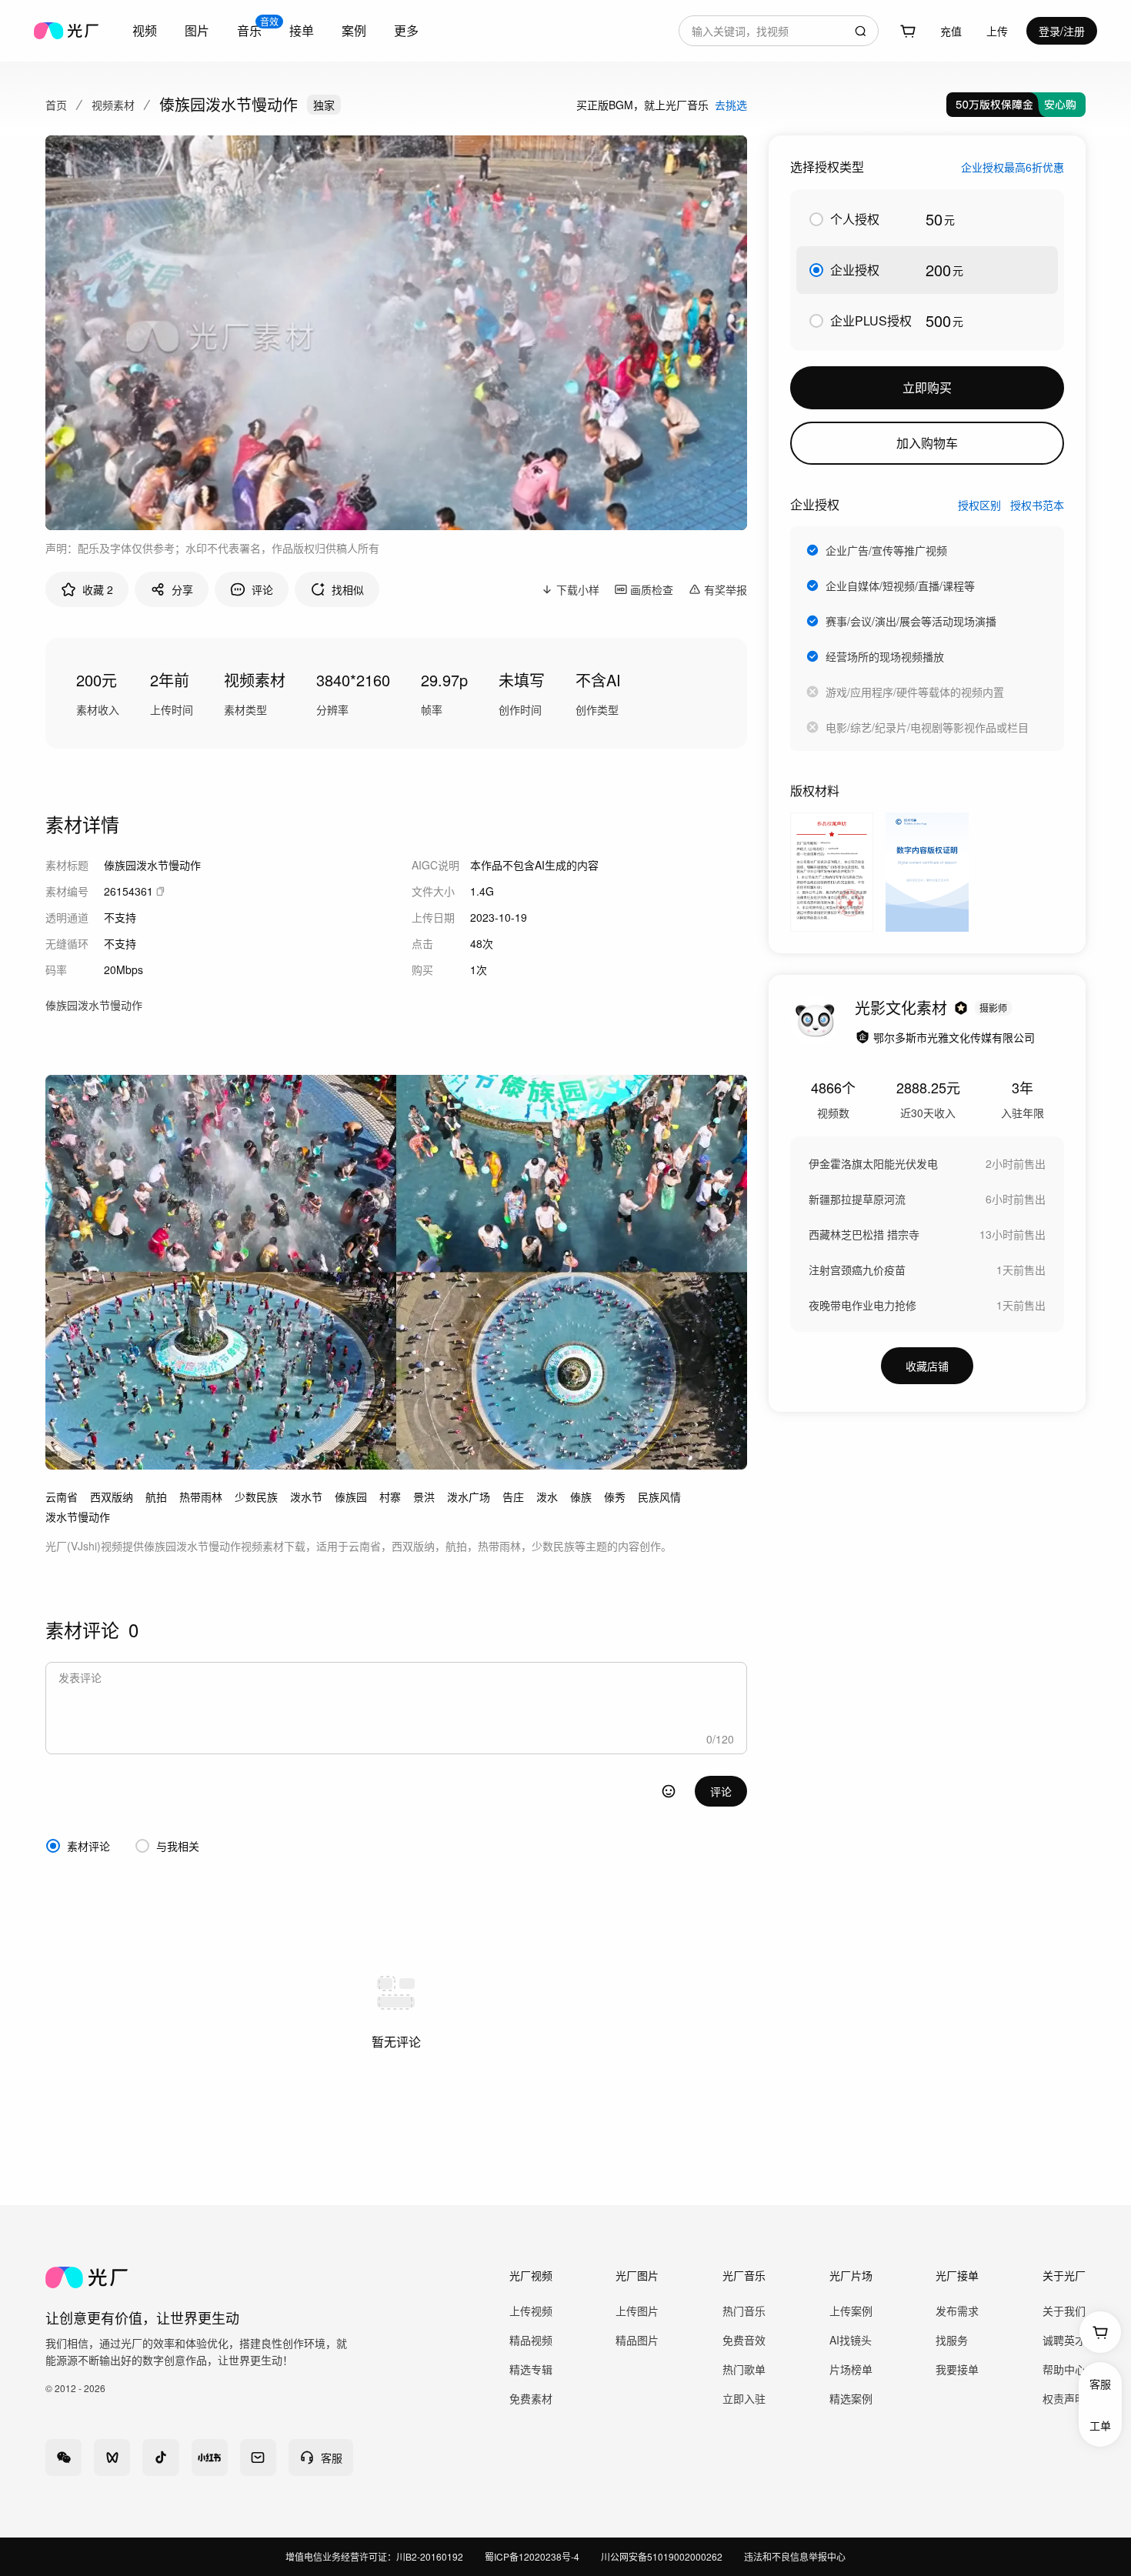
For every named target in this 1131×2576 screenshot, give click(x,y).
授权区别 (979, 505)
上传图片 (637, 2311)
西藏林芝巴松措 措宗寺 (864, 1234)
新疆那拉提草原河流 (857, 1199)
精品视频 (531, 2340)
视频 (145, 30)
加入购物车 (927, 443)
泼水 (547, 1497)
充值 (951, 31)
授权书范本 (1037, 505)
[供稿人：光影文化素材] (815, 1021)
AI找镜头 (851, 2340)
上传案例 (851, 2311)
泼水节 (306, 1497)
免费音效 (744, 2340)
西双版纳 (112, 1497)
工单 (1100, 2425)
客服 (1100, 2384)
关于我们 (1064, 2311)
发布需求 (957, 2311)
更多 (406, 30)
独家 (324, 105)
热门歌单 (744, 2369)
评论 (721, 1791)
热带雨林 (201, 1497)
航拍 (156, 1497)
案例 (354, 30)
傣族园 (351, 1497)
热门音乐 (744, 2311)
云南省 (62, 1497)
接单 (302, 30)
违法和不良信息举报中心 (795, 2556)
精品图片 (637, 2340)
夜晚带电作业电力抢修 (862, 1305)
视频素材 (113, 105)
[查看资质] (862, 1037)
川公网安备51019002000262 (662, 2556)
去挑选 (731, 105)
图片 (197, 30)
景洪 (424, 1497)
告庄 (513, 1497)
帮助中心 (1064, 2369)
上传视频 (531, 2311)
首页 (56, 105)
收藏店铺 (927, 1366)
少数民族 (256, 1497)
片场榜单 (851, 2369)
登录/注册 (1062, 31)
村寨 (390, 1497)
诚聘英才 (1064, 2340)
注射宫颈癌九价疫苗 (857, 1270)
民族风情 (659, 1497)
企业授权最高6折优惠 (1013, 167)
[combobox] (779, 31)
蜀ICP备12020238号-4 (532, 2556)
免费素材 (531, 2398)
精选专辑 (531, 2369)
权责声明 (1064, 2398)
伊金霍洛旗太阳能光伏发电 (873, 1163)
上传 (997, 31)
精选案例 (851, 2398)
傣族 (581, 1497)
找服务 (952, 2340)
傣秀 (615, 1497)
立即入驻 (744, 2398)
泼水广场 (469, 1497)
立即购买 (927, 387)
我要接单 (957, 2369)
